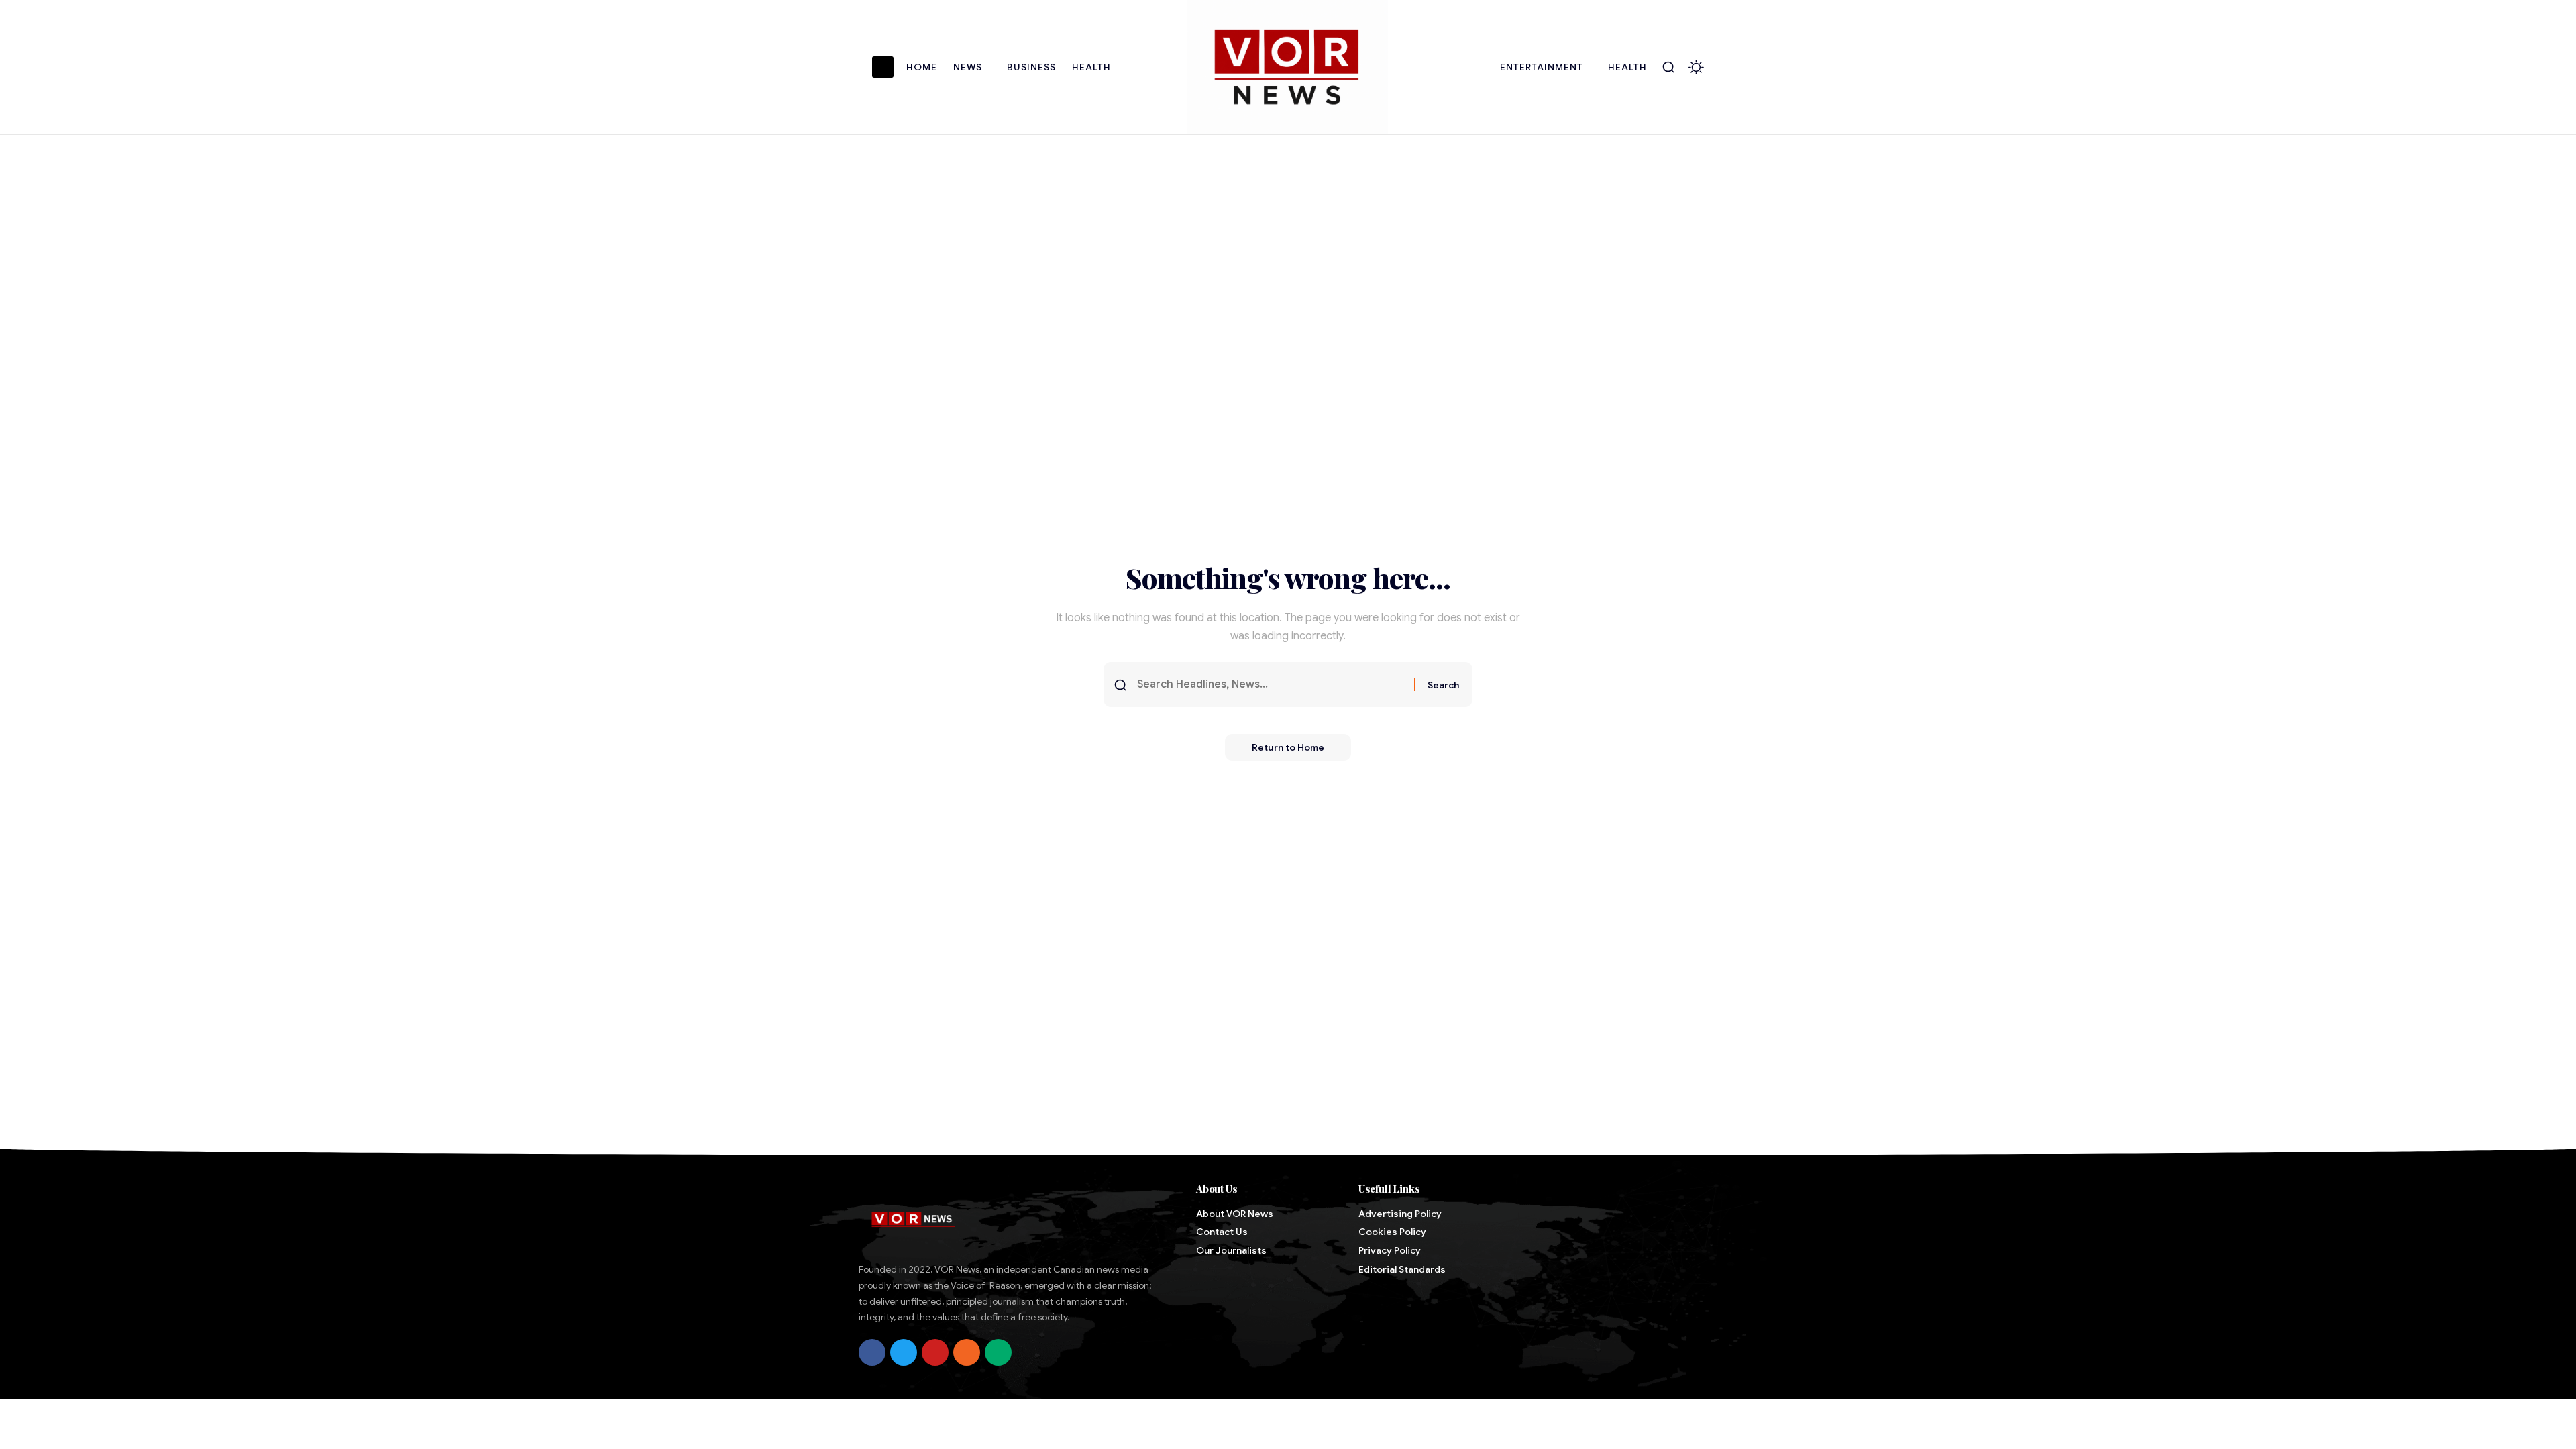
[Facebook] (872, 1352)
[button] (1668, 67)
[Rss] (967, 1352)
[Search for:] (1271, 685)
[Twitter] (904, 1352)
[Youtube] (935, 1352)
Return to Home (1288, 747)
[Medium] (998, 1352)
